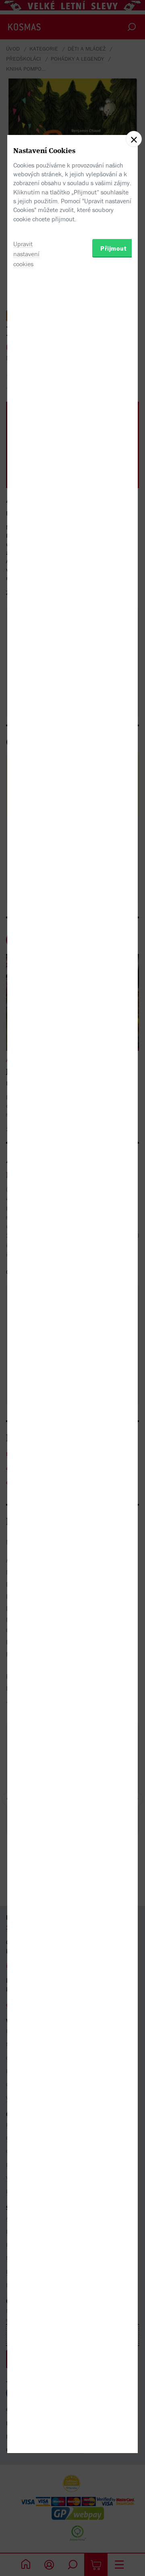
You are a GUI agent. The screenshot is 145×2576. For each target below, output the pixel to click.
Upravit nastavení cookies (26, 254)
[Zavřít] (134, 139)
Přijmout (113, 248)
